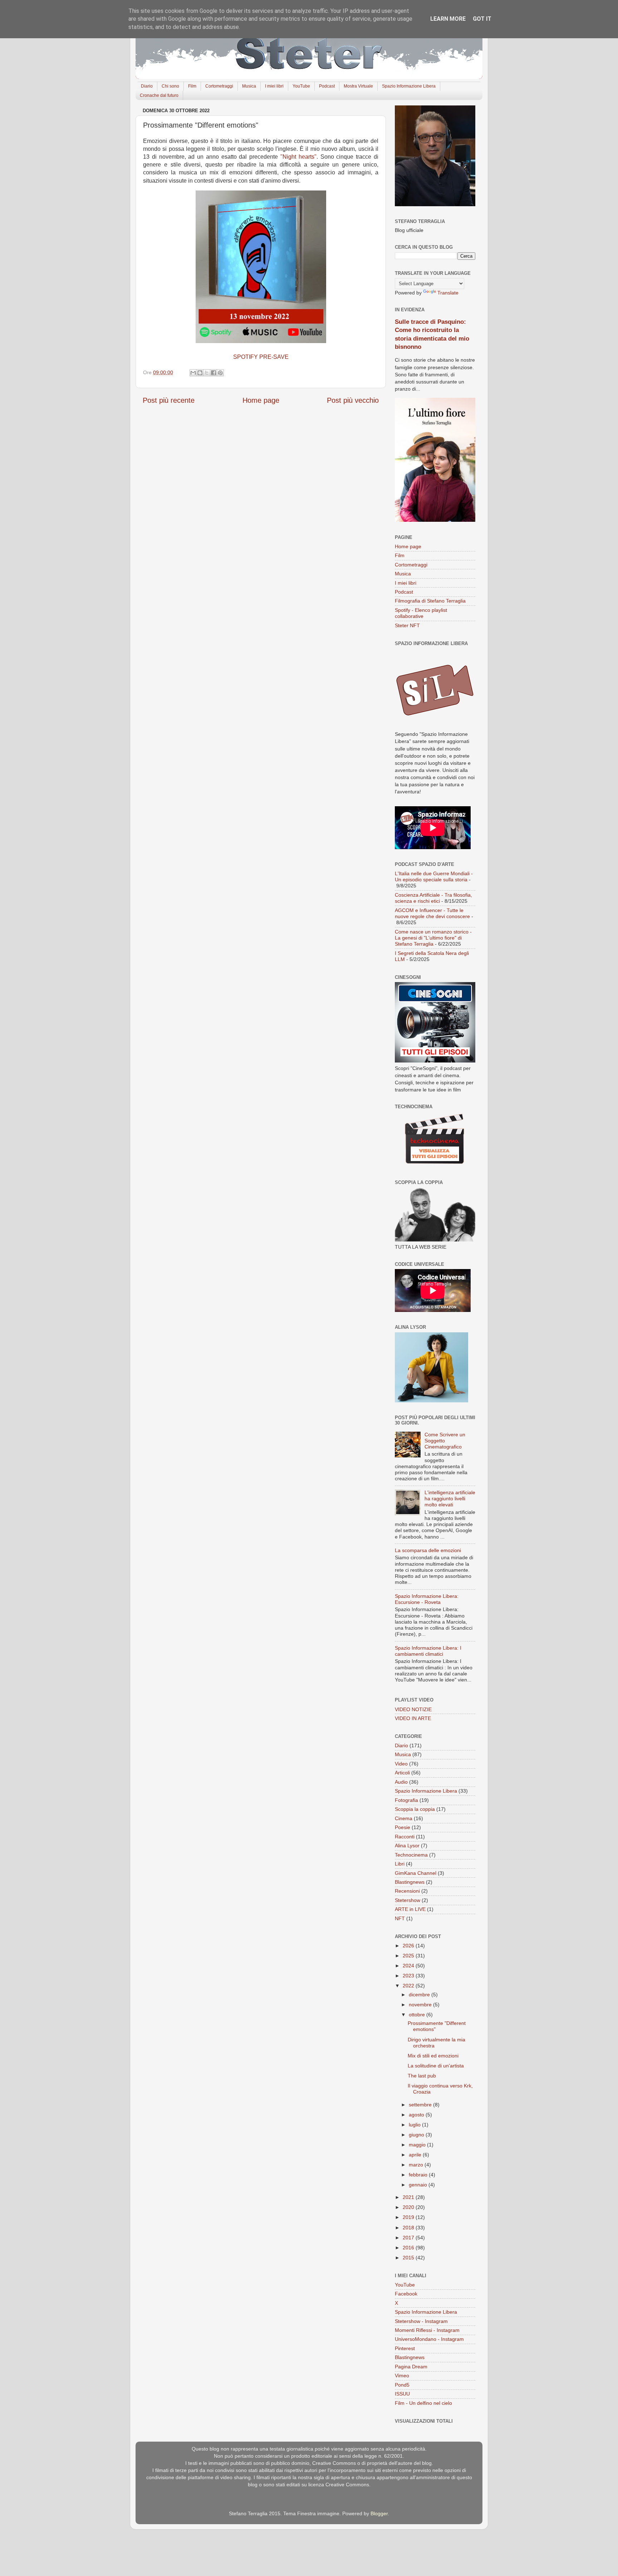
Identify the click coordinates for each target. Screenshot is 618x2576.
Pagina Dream (411, 2367)
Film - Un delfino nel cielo (423, 2403)
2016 (409, 2248)
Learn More (448, 19)
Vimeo (402, 2376)
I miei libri (274, 86)
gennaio (419, 2185)
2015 (409, 2258)
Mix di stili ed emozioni (433, 2056)
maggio (418, 2145)
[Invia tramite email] (193, 373)
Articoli (402, 1773)
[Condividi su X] (207, 373)
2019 (409, 2217)
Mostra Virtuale (358, 86)
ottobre (418, 2015)
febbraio (419, 2175)
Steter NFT (407, 625)
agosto (417, 2115)
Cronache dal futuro (159, 95)
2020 (409, 2207)
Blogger (379, 2513)
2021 (409, 2197)
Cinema (404, 1818)
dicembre (420, 1995)
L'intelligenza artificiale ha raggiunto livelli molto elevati (450, 1499)
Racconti (405, 1837)
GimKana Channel (416, 1873)
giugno (417, 2135)
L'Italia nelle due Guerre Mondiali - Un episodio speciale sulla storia (434, 876)
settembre (421, 2105)
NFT (400, 1918)
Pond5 (402, 2385)
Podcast (327, 86)
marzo (417, 2165)
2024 (409, 1966)
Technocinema (411, 1855)
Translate (448, 293)
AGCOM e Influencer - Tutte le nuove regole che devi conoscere (432, 913)
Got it (482, 19)
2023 (409, 1976)
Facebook (406, 2294)
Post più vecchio (353, 400)
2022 (409, 1986)
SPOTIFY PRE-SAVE (261, 357)
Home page (261, 400)
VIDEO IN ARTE (413, 1718)
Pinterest (405, 2348)
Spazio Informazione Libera (409, 86)
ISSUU (402, 2394)
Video (401, 1764)
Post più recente (169, 400)
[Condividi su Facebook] (214, 373)
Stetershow (408, 1900)
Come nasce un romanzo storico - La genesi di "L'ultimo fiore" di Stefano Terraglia (433, 938)
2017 (409, 2238)
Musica (249, 86)
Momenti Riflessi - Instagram (427, 2330)
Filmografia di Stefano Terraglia (430, 601)
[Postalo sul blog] (200, 373)
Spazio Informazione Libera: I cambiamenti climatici (428, 1651)
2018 (409, 2228)
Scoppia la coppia (415, 1809)
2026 (409, 1946)
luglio (415, 2125)
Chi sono (170, 86)
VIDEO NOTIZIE (413, 1709)
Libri (400, 1864)
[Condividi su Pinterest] (220, 373)
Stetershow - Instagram (421, 2321)
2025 (409, 1956)
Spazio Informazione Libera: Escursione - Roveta (427, 1599)
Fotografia (406, 1800)
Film (192, 86)
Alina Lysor (407, 1846)
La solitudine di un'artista (436, 2066)
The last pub (422, 2076)
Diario (147, 86)
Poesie (403, 1827)
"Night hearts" (298, 157)
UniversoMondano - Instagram (429, 2339)
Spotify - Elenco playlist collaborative (421, 613)
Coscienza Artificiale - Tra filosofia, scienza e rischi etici (433, 898)
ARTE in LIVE (410, 1909)
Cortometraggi (219, 86)
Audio (401, 1782)
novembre (421, 2005)
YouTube (301, 86)
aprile (416, 2155)
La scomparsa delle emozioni (428, 1550)
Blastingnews (410, 1882)
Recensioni (407, 1891)
